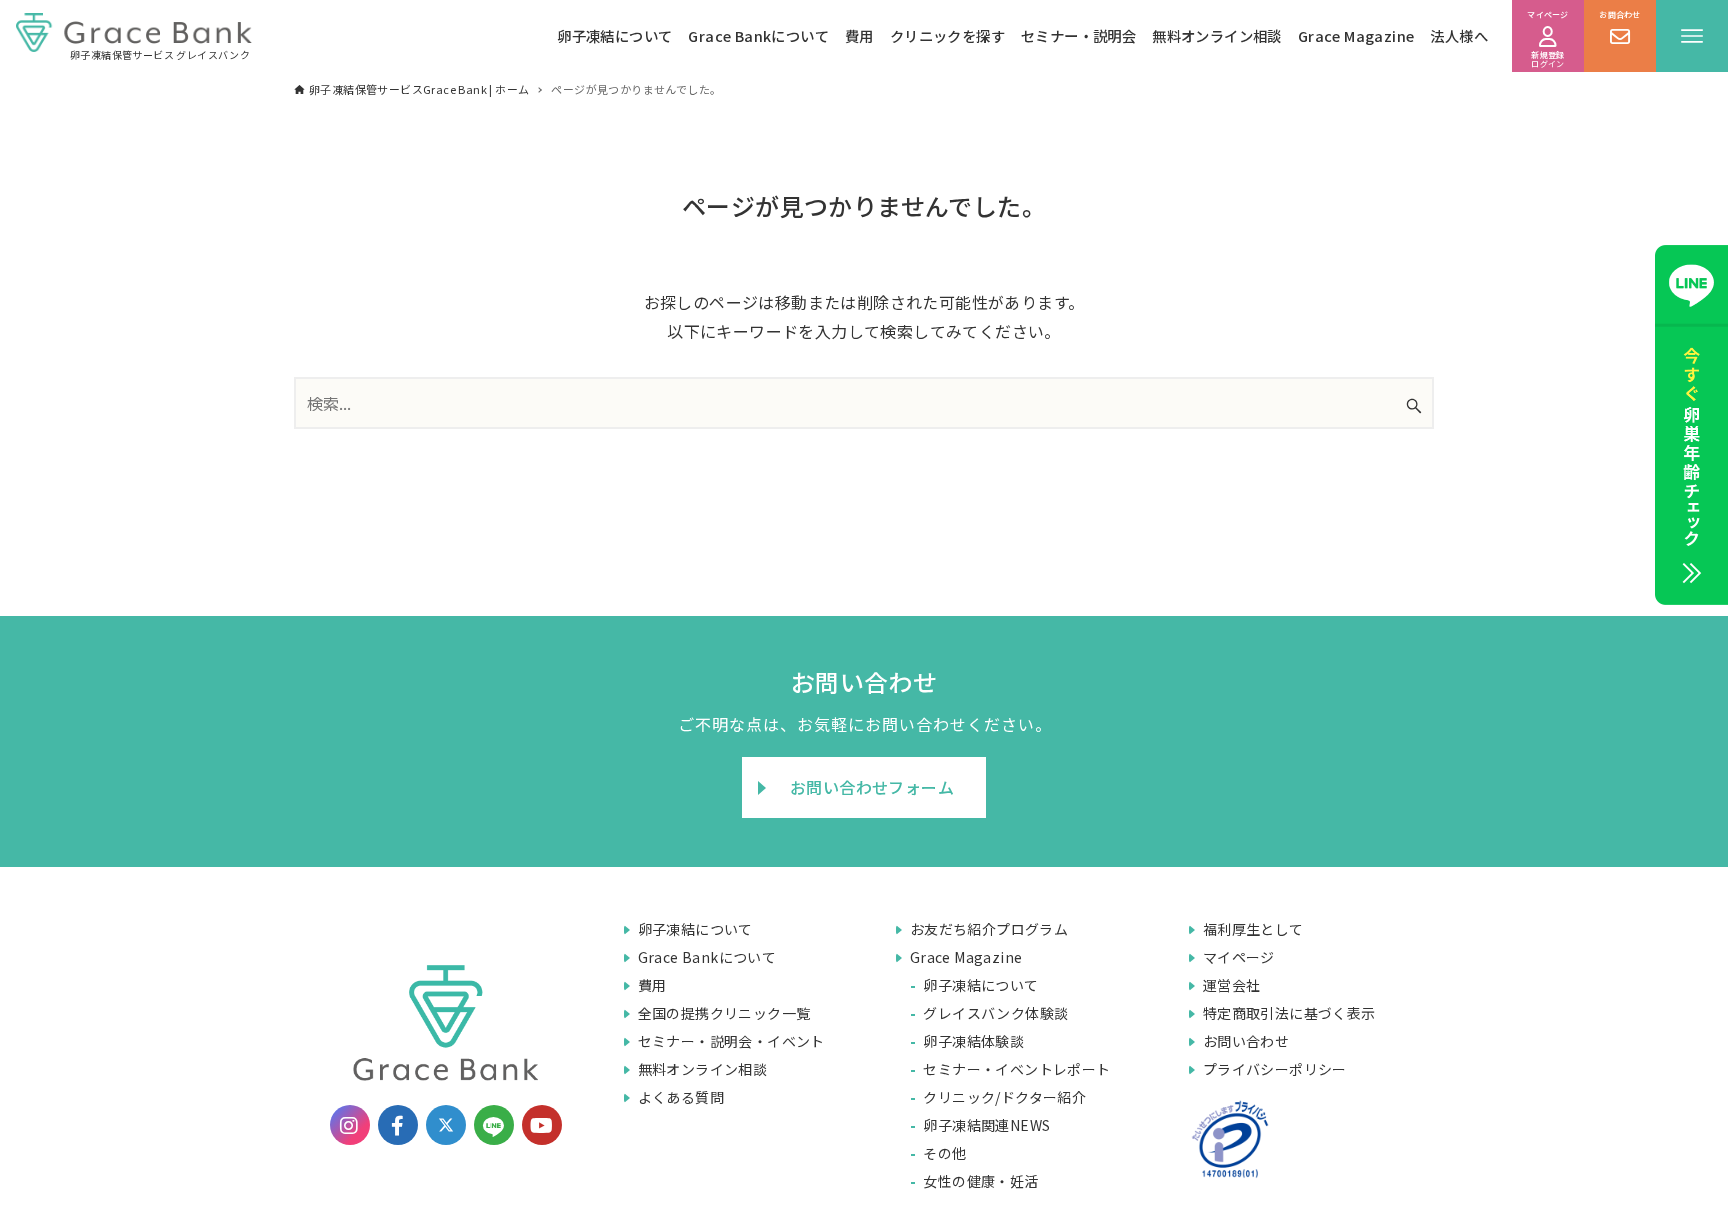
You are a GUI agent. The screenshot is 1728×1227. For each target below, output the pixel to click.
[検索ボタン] (1414, 405)
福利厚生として (1253, 929)
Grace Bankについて (758, 35)
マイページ (1239, 957)
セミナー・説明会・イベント (731, 1041)
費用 (859, 35)
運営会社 (1232, 985)
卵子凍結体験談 (973, 1041)
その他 (944, 1153)
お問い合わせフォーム (872, 787)
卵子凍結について (614, 35)
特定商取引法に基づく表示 (1289, 1013)
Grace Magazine (1356, 35)
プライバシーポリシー (1275, 1069)
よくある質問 (681, 1097)
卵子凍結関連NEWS (986, 1125)
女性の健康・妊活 (980, 1181)
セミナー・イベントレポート (1016, 1069)
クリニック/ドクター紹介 (1004, 1097)
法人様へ (1459, 35)
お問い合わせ (1246, 1041)
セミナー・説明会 (1078, 35)
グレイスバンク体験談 (995, 1013)
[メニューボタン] (1692, 36)
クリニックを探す (947, 35)
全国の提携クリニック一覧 (724, 1013)
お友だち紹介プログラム (989, 929)
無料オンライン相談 (1217, 35)
